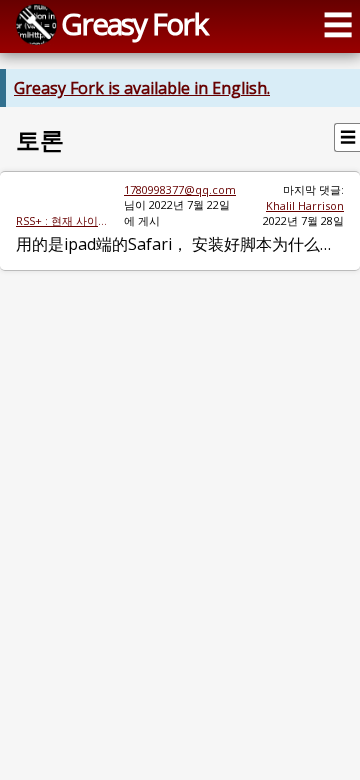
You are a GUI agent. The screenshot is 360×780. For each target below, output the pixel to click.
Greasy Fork (134, 23)
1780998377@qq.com (180, 189)
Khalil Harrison (305, 205)
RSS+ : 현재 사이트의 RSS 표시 (62, 220)
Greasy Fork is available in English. (142, 88)
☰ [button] (338, 24)
